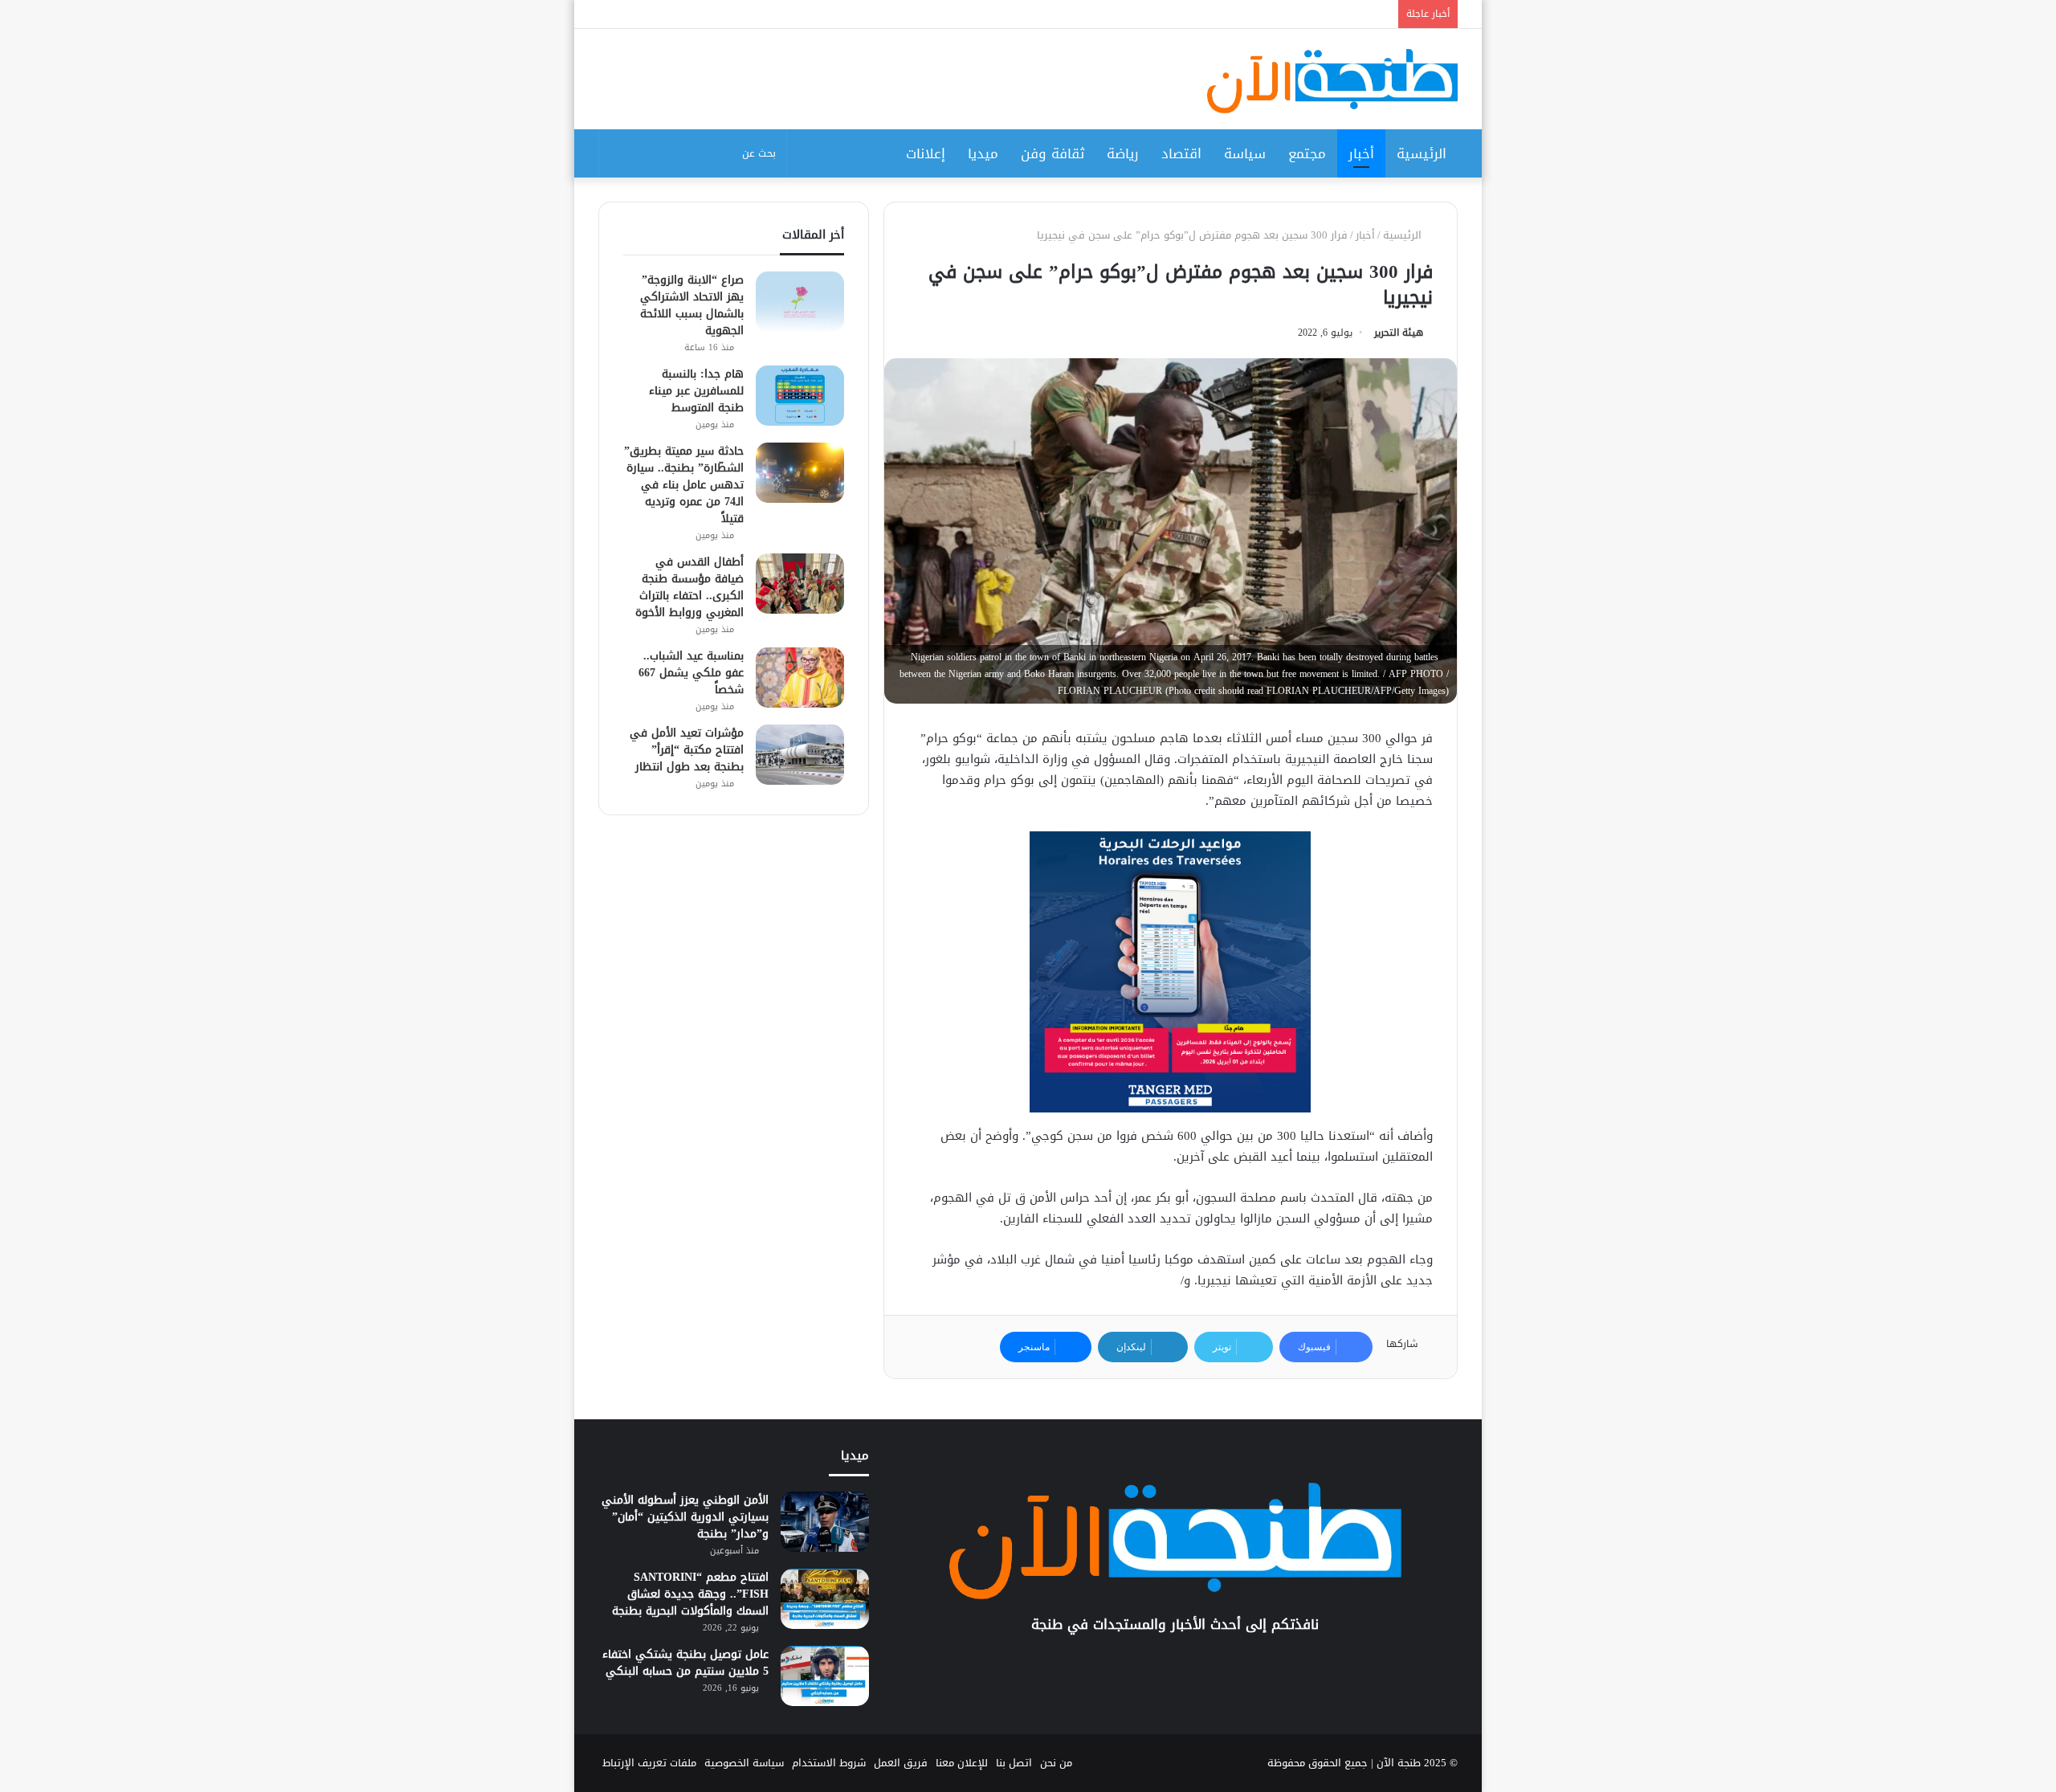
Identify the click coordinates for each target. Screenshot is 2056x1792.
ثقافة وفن (1052, 153)
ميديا (983, 153)
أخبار (1361, 153)
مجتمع (1307, 153)
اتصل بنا (1014, 1763)
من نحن (1056, 1763)
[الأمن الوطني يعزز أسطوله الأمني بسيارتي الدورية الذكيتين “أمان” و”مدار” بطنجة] (825, 1522)
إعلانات (926, 153)
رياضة (1123, 153)
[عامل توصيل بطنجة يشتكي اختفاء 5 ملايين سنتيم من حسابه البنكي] (825, 1676)
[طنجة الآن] (1332, 81)
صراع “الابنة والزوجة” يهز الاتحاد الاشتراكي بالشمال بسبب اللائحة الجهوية (692, 305)
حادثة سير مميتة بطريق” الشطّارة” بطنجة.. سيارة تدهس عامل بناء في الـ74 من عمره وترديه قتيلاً (684, 485)
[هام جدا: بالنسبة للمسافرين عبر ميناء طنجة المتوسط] (800, 396)
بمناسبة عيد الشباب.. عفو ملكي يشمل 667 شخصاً (691, 673)
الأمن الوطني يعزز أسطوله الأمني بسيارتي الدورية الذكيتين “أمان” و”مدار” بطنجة (685, 1517)
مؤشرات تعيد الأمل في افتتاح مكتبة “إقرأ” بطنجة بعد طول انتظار (687, 750)
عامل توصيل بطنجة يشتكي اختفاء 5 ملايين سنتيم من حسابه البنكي (685, 1663)
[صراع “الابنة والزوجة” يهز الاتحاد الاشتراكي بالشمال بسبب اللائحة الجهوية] (800, 302)
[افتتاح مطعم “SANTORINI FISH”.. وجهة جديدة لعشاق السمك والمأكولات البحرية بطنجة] (825, 1599)
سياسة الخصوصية (744, 1763)
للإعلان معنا (962, 1763)
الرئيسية (1422, 153)
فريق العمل (901, 1763)
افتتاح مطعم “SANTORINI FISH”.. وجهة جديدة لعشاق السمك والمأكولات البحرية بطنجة (690, 1594)
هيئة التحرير (1399, 333)
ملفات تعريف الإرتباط (649, 1763)
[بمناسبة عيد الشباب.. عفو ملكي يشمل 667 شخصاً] (800, 678)
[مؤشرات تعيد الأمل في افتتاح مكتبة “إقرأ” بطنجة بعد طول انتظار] (800, 755)
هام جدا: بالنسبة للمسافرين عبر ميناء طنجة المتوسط (696, 391)
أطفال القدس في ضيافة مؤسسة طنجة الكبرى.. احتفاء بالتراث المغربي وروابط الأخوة (689, 587)
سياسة (1245, 153)
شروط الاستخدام (829, 1763)
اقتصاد (1181, 153)
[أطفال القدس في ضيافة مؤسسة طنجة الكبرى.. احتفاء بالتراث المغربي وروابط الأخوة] (800, 584)
